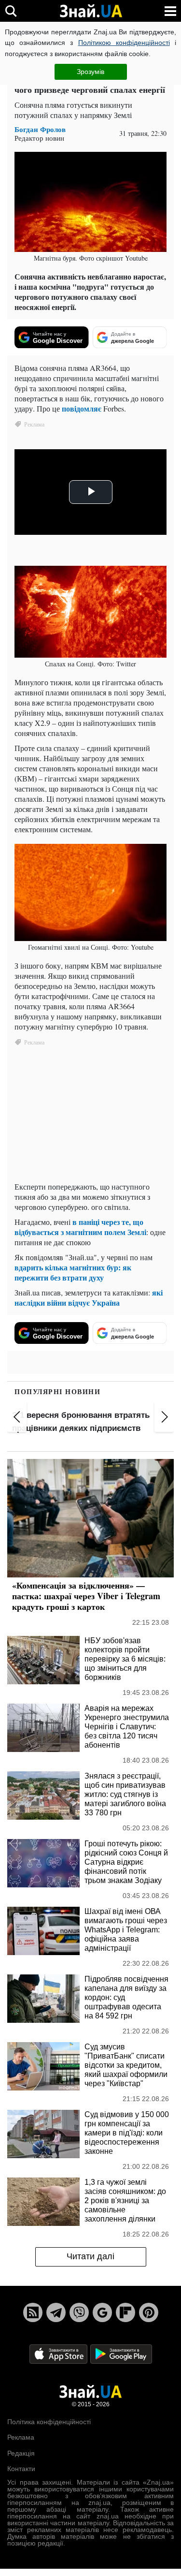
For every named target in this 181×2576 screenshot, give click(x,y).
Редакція (21, 2453)
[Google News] (102, 2312)
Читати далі (90, 2256)
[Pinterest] (149, 2312)
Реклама (21, 2437)
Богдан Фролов (40, 129)
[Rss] (33, 2312)
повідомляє (82, 408)
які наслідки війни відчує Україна (89, 1297)
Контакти (21, 2469)
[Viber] (79, 2312)
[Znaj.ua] (91, 11)
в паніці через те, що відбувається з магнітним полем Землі (80, 1227)
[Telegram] (56, 2312)
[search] (11, 11)
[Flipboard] (125, 2312)
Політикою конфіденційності (124, 43)
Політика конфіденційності (49, 2422)
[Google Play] (121, 2353)
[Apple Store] (59, 2353)
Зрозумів (90, 72)
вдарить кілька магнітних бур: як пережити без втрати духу (73, 1272)
